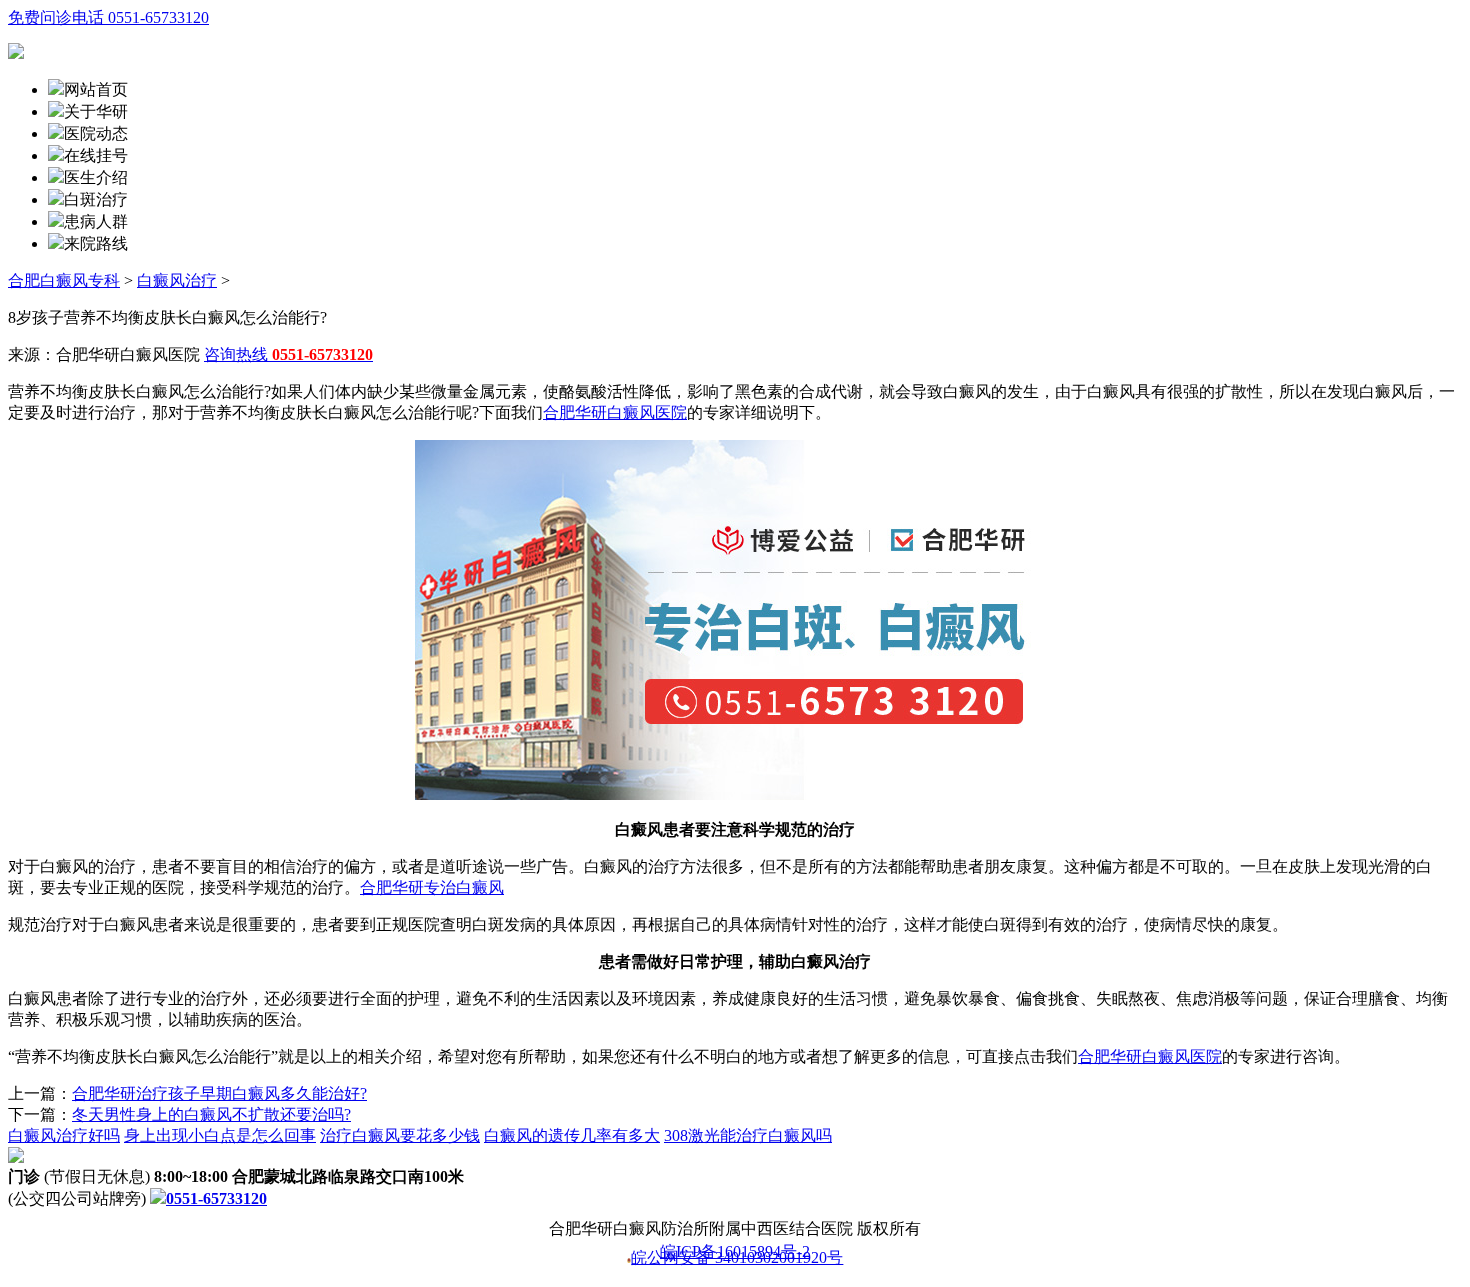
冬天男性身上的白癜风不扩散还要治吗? (211, 1114)
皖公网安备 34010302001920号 (737, 1259)
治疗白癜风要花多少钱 (400, 1135)
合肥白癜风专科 (64, 280)
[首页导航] (56, 155)
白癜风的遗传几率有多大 (572, 1135)
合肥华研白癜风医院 (615, 412)
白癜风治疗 (177, 280)
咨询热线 (288, 354)
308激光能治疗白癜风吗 (748, 1135)
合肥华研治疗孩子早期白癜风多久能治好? (219, 1093)
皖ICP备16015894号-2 (735, 1252)
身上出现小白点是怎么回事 (220, 1135)
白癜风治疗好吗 (64, 1135)
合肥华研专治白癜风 (432, 887)
